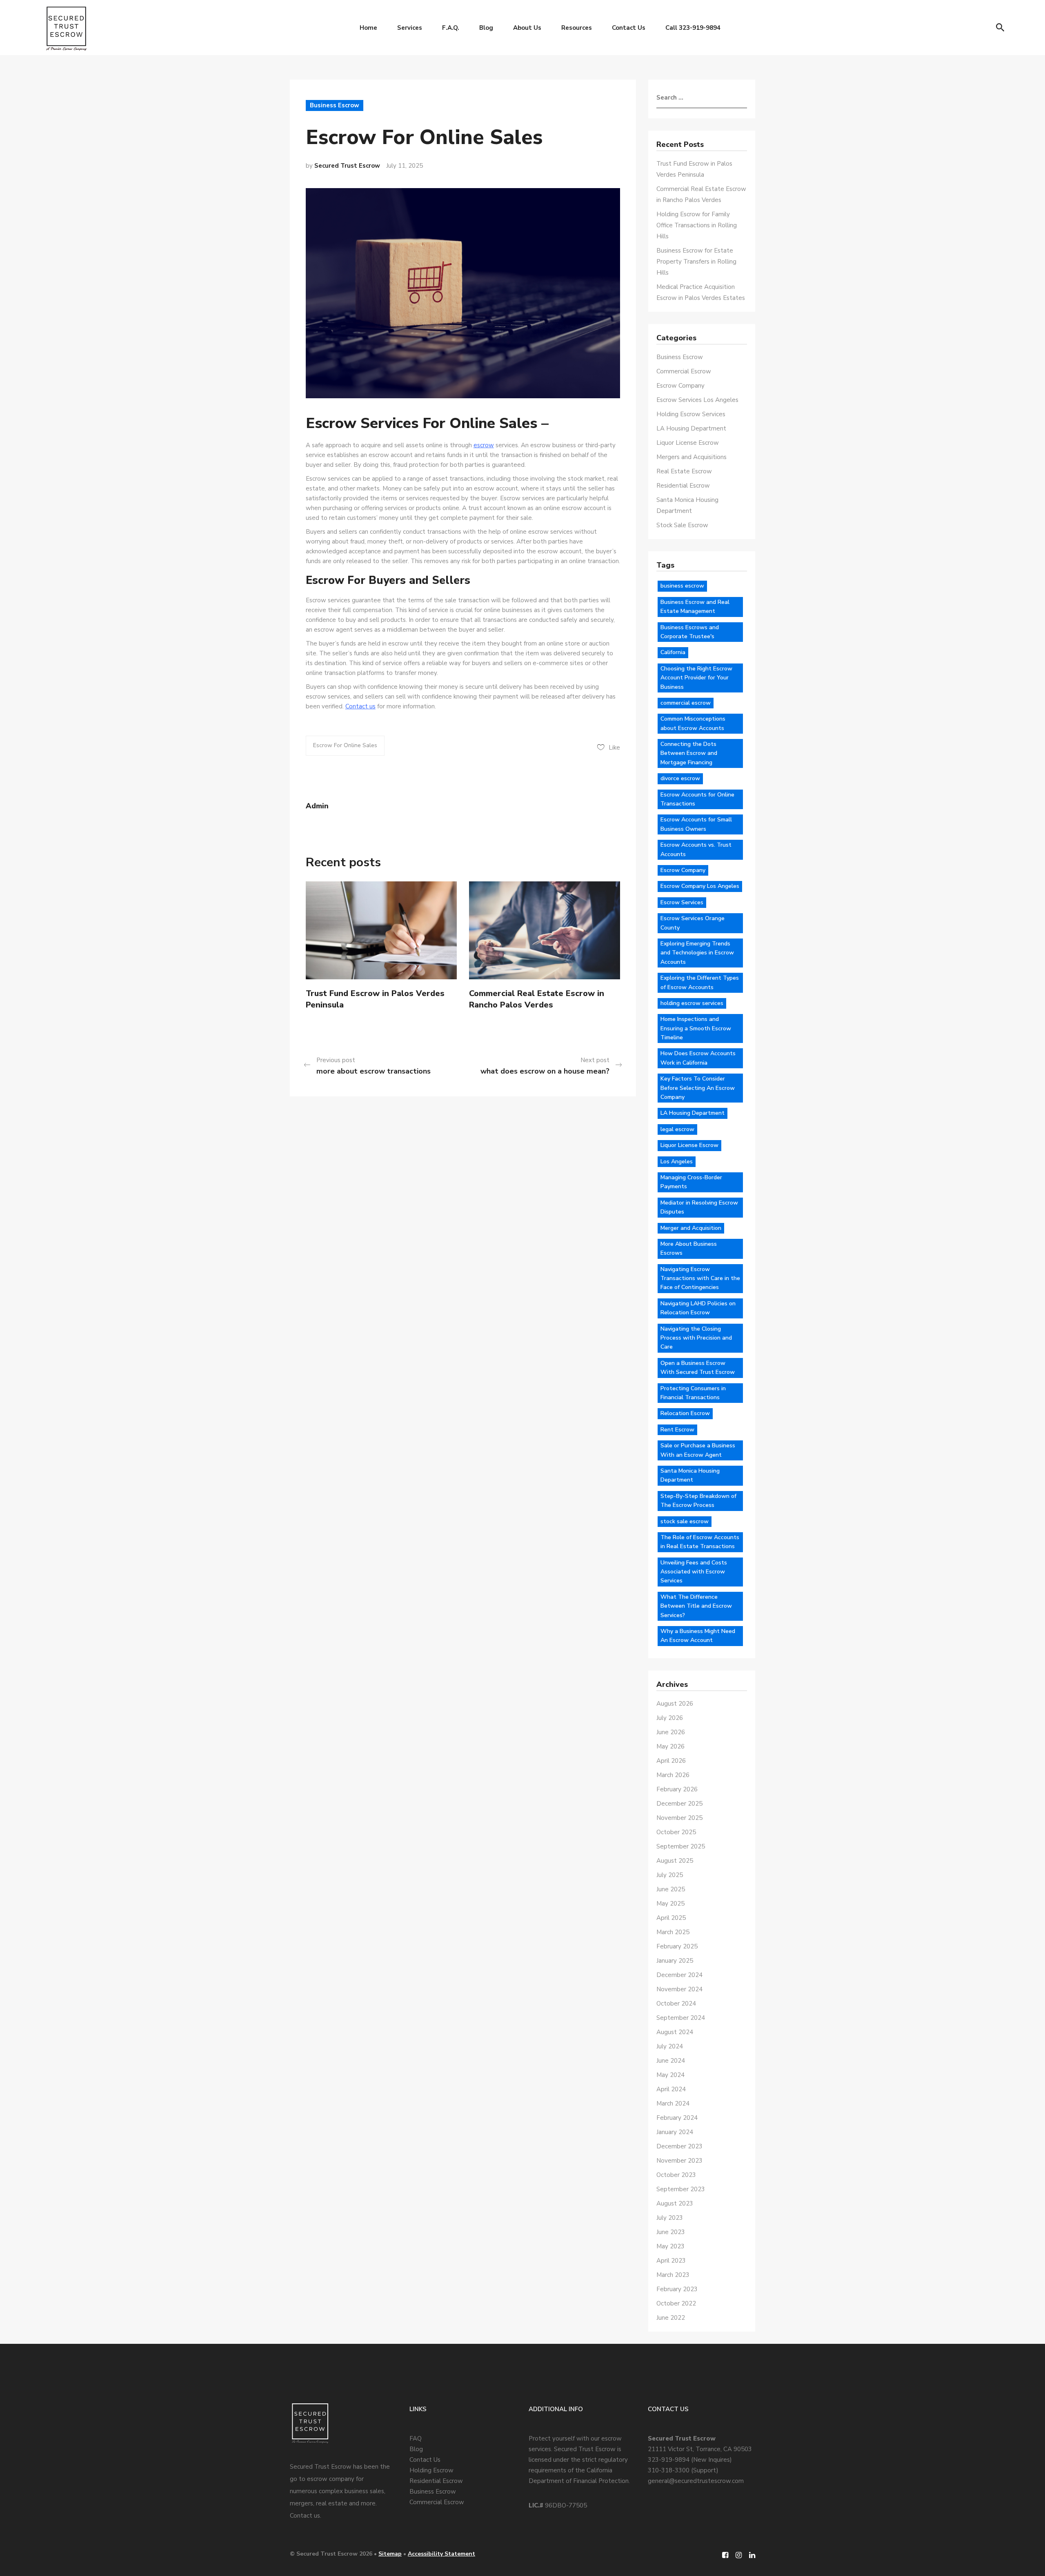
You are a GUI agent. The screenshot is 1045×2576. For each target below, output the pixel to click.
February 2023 (677, 2289)
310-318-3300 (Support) (683, 2470)
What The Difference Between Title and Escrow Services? (696, 1606)
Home (368, 28)
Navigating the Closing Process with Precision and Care (696, 1338)
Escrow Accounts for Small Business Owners (696, 824)
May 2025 (670, 1904)
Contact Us (629, 28)
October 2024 (676, 2004)
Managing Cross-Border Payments (691, 1182)
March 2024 (673, 2103)
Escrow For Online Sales (345, 745)
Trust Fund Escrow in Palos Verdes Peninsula (375, 999)
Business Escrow (335, 105)
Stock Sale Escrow (682, 525)
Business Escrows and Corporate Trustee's (690, 632)
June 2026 (671, 1732)
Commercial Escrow (684, 371)
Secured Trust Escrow (347, 166)
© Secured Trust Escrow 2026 (331, 2554)
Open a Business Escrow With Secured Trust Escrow (698, 1368)
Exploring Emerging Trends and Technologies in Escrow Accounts (697, 953)
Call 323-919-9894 (693, 28)
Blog (486, 28)
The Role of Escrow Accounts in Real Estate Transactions (700, 1542)
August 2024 (675, 2032)
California (673, 652)
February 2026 (677, 1789)
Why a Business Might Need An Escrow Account (698, 1636)
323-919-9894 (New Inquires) (690, 2460)
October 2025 (676, 1832)
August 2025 (675, 1861)
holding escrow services (692, 1003)
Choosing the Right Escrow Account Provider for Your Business (696, 678)
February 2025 (677, 1946)
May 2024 (670, 2075)
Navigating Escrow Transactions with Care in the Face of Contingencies (700, 1278)
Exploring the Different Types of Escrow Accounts (700, 982)
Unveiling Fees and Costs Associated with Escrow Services (694, 1572)
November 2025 (679, 1818)
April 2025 (671, 1918)
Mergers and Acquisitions (691, 457)
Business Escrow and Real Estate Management (695, 607)
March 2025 (673, 1932)
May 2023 (670, 2246)
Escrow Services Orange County (693, 923)
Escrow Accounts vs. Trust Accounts (696, 849)
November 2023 (679, 2161)
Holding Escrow (431, 2470)
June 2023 (671, 2232)
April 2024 (671, 2089)
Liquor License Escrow (688, 443)
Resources (577, 28)
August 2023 (675, 2203)
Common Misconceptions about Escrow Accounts (693, 723)
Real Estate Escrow (684, 471)
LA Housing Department (691, 428)
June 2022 (671, 2318)
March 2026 (673, 1775)
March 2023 (673, 2275)
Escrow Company (680, 386)
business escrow (682, 586)
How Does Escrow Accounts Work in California (698, 1058)
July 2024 (670, 2046)
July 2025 (670, 1875)
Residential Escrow (683, 486)
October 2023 (676, 2175)
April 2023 (671, 2261)
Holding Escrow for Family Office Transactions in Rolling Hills (697, 225)
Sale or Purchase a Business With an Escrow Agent (698, 1450)
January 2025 (675, 1961)
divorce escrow (680, 778)
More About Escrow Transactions (374, 1071)
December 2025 (679, 1804)
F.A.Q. (451, 28)
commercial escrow (686, 703)
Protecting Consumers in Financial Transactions (693, 1393)
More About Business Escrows (689, 1248)
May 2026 (670, 1746)
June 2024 (671, 2061)
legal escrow (677, 1129)
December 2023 (679, 2146)
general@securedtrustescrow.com (696, 2481)
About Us (527, 28)
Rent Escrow (677, 1430)
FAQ (416, 2438)
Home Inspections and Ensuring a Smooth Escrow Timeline (696, 1028)
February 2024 (677, 2118)
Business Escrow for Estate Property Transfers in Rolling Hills (696, 262)
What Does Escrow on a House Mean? (545, 1071)
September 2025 (681, 1846)
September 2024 (681, 2018)
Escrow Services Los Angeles (697, 400)
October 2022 (676, 2303)
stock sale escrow (685, 1521)
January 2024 (675, 2132)
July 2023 (670, 2218)
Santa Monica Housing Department (690, 1475)
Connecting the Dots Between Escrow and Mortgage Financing (689, 753)
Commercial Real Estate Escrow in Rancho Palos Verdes (537, 999)
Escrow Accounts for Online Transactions (697, 799)
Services (410, 28)
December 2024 (679, 1975)
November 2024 (679, 1989)
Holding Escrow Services (691, 414)
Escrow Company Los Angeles (700, 886)
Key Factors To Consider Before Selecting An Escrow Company (698, 1088)
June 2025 (671, 1889)
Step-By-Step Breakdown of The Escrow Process (698, 1501)
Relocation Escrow (685, 1413)
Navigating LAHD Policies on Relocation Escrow (698, 1308)
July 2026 (670, 1718)
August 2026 (675, 1704)
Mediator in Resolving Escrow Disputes (699, 1207)
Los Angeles (677, 1162)
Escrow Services (682, 902)
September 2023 (681, 2189)
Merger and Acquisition (691, 1228)
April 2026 (671, 1761)
